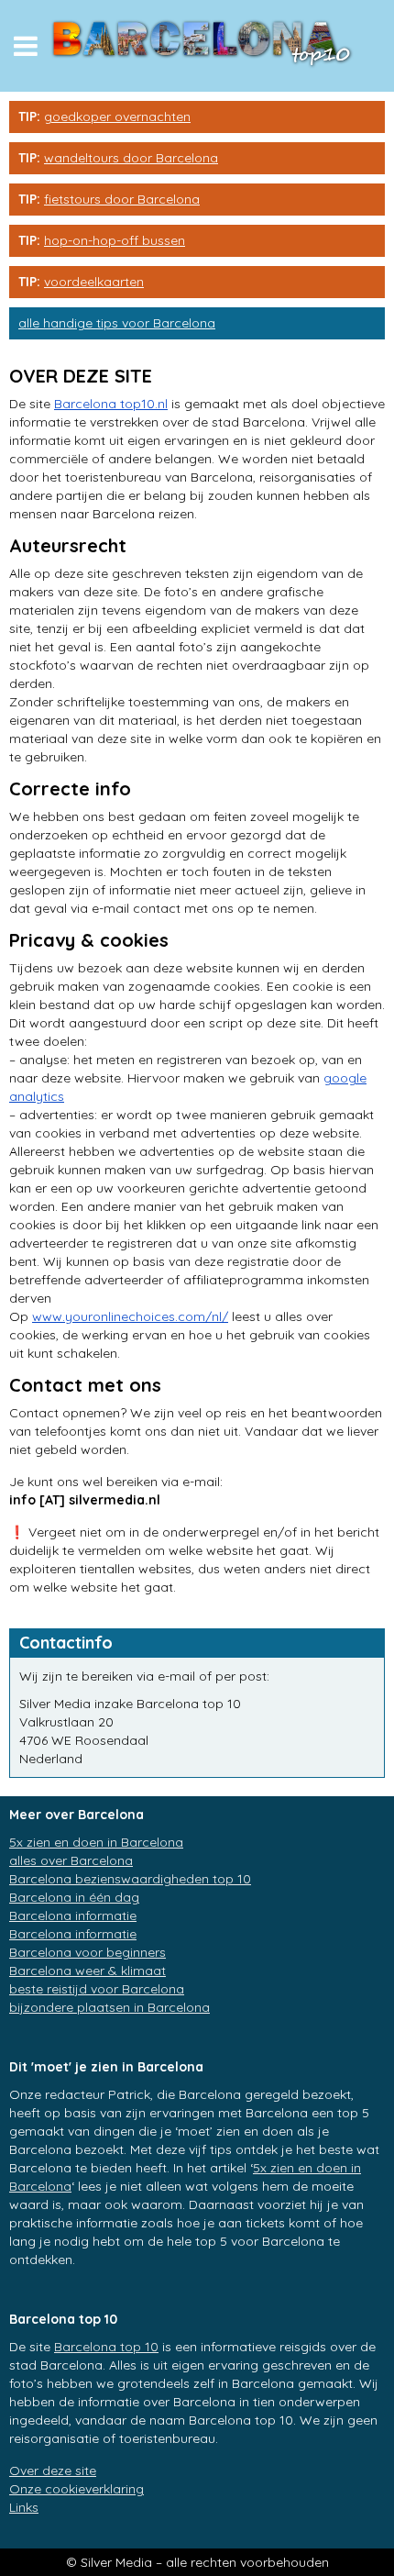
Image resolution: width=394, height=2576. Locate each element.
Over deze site (53, 2471)
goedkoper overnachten (117, 117)
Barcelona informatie (73, 1915)
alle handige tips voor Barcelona (117, 323)
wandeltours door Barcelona (131, 158)
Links (24, 2507)
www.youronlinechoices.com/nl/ (130, 1316)
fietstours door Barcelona (122, 199)
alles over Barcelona (71, 1860)
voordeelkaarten (94, 282)
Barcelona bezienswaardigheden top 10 (130, 1879)
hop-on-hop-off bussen (115, 240)
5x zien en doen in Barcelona (96, 1842)
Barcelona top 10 (106, 2347)
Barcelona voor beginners (88, 1952)
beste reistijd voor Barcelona (97, 1989)
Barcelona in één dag (74, 1897)
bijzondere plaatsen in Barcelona (109, 2007)
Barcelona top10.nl (111, 404)
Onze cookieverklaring (77, 2489)
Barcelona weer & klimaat (88, 1971)
